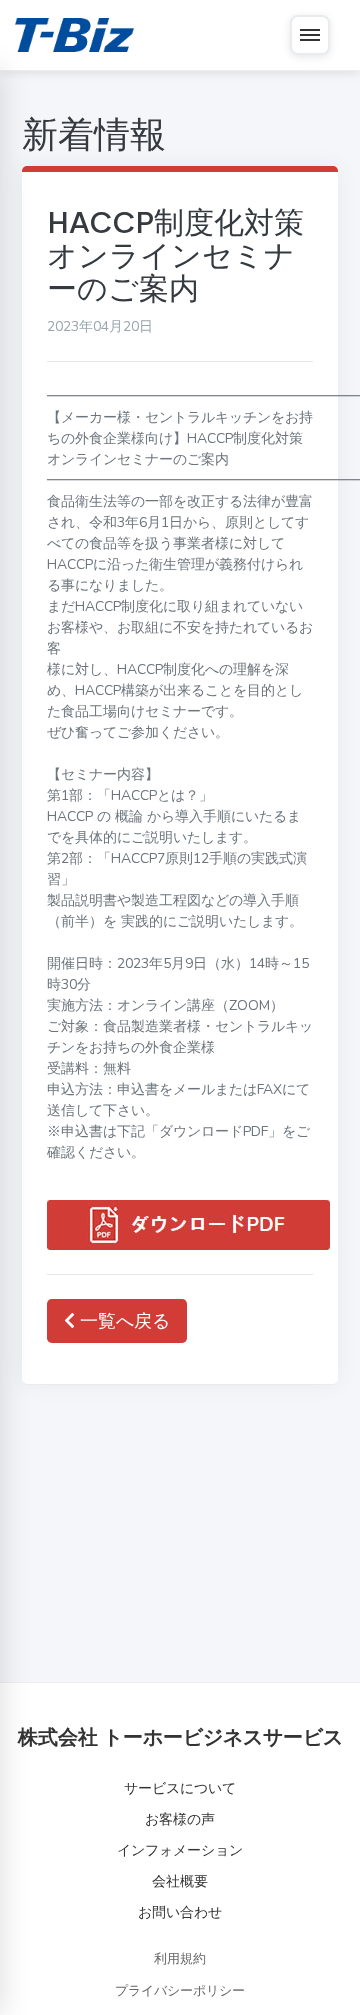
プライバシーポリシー (180, 1991)
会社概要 (180, 1881)
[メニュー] (310, 35)
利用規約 (180, 1959)
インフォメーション (180, 1850)
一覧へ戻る (122, 1321)
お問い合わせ (180, 1912)
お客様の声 (180, 1819)
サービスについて (180, 1788)
